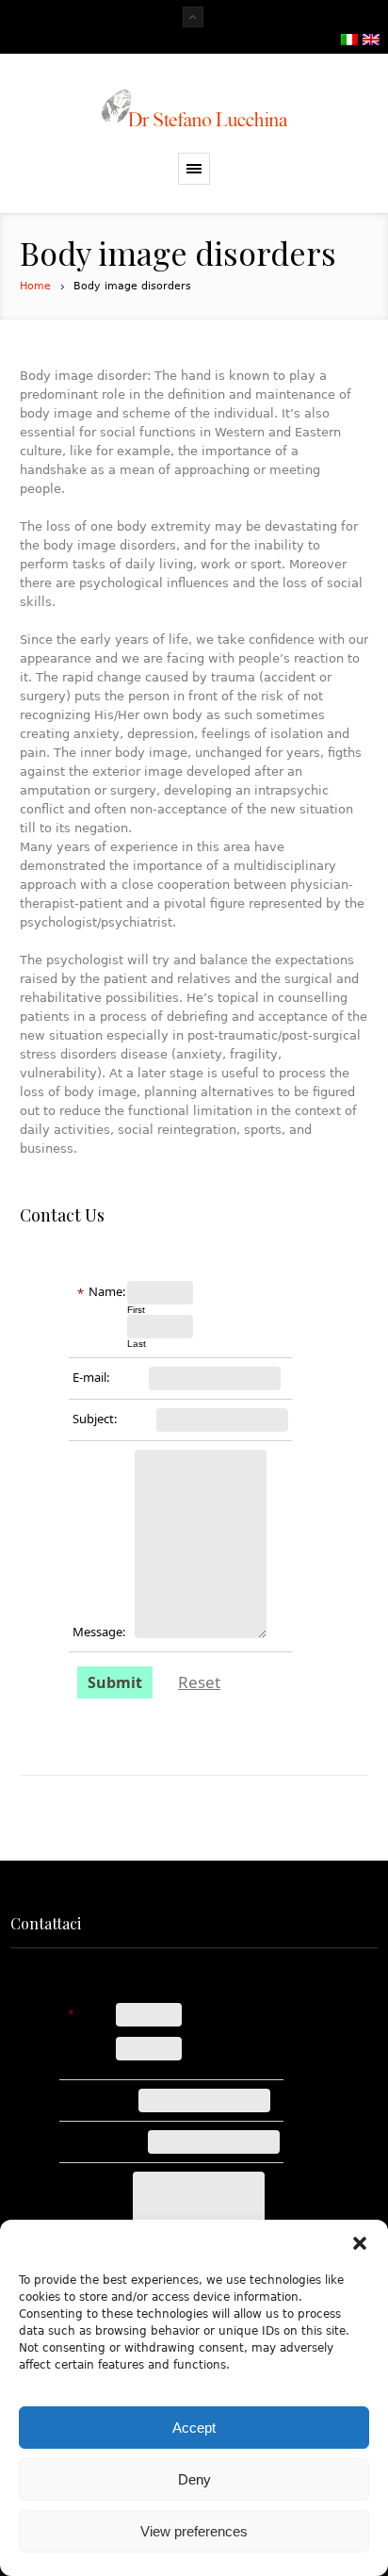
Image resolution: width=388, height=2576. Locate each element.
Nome (129, 2032)
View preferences (194, 2531)
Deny (194, 2479)
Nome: (97, 2015)
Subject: (95, 1419)
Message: (99, 1632)
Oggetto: (86, 2142)
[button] (360, 2243)
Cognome (137, 2066)
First (136, 1310)
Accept (194, 2428)
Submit (115, 1682)
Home (35, 286)
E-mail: (91, 1377)
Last (137, 1344)
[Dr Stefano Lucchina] (194, 108)
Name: (107, 1291)
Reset (199, 1682)
